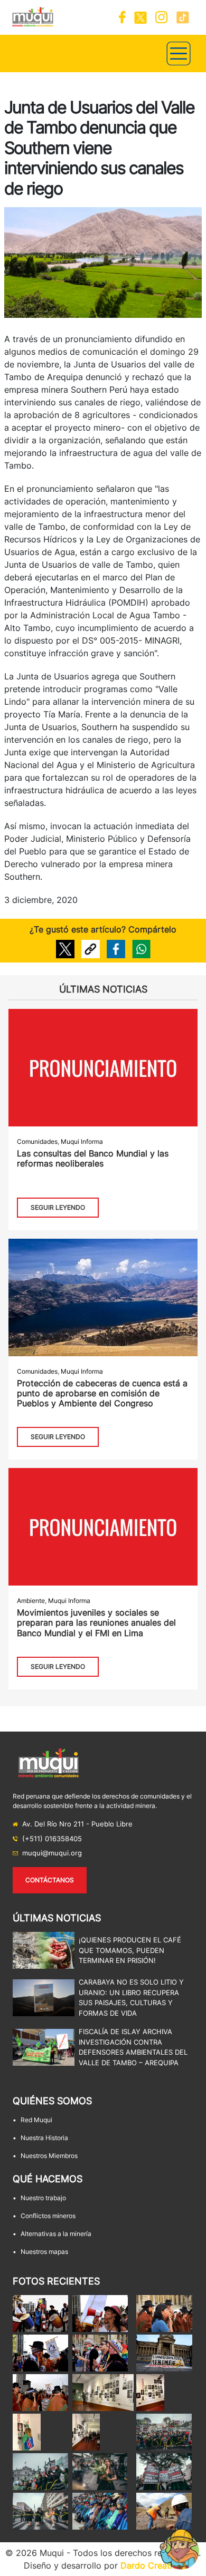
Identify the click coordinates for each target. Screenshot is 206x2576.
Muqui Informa (82, 1141)
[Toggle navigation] (179, 54)
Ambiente (31, 1601)
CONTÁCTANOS (50, 1880)
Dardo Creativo (151, 2565)
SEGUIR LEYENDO (58, 1207)
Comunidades (37, 1141)
